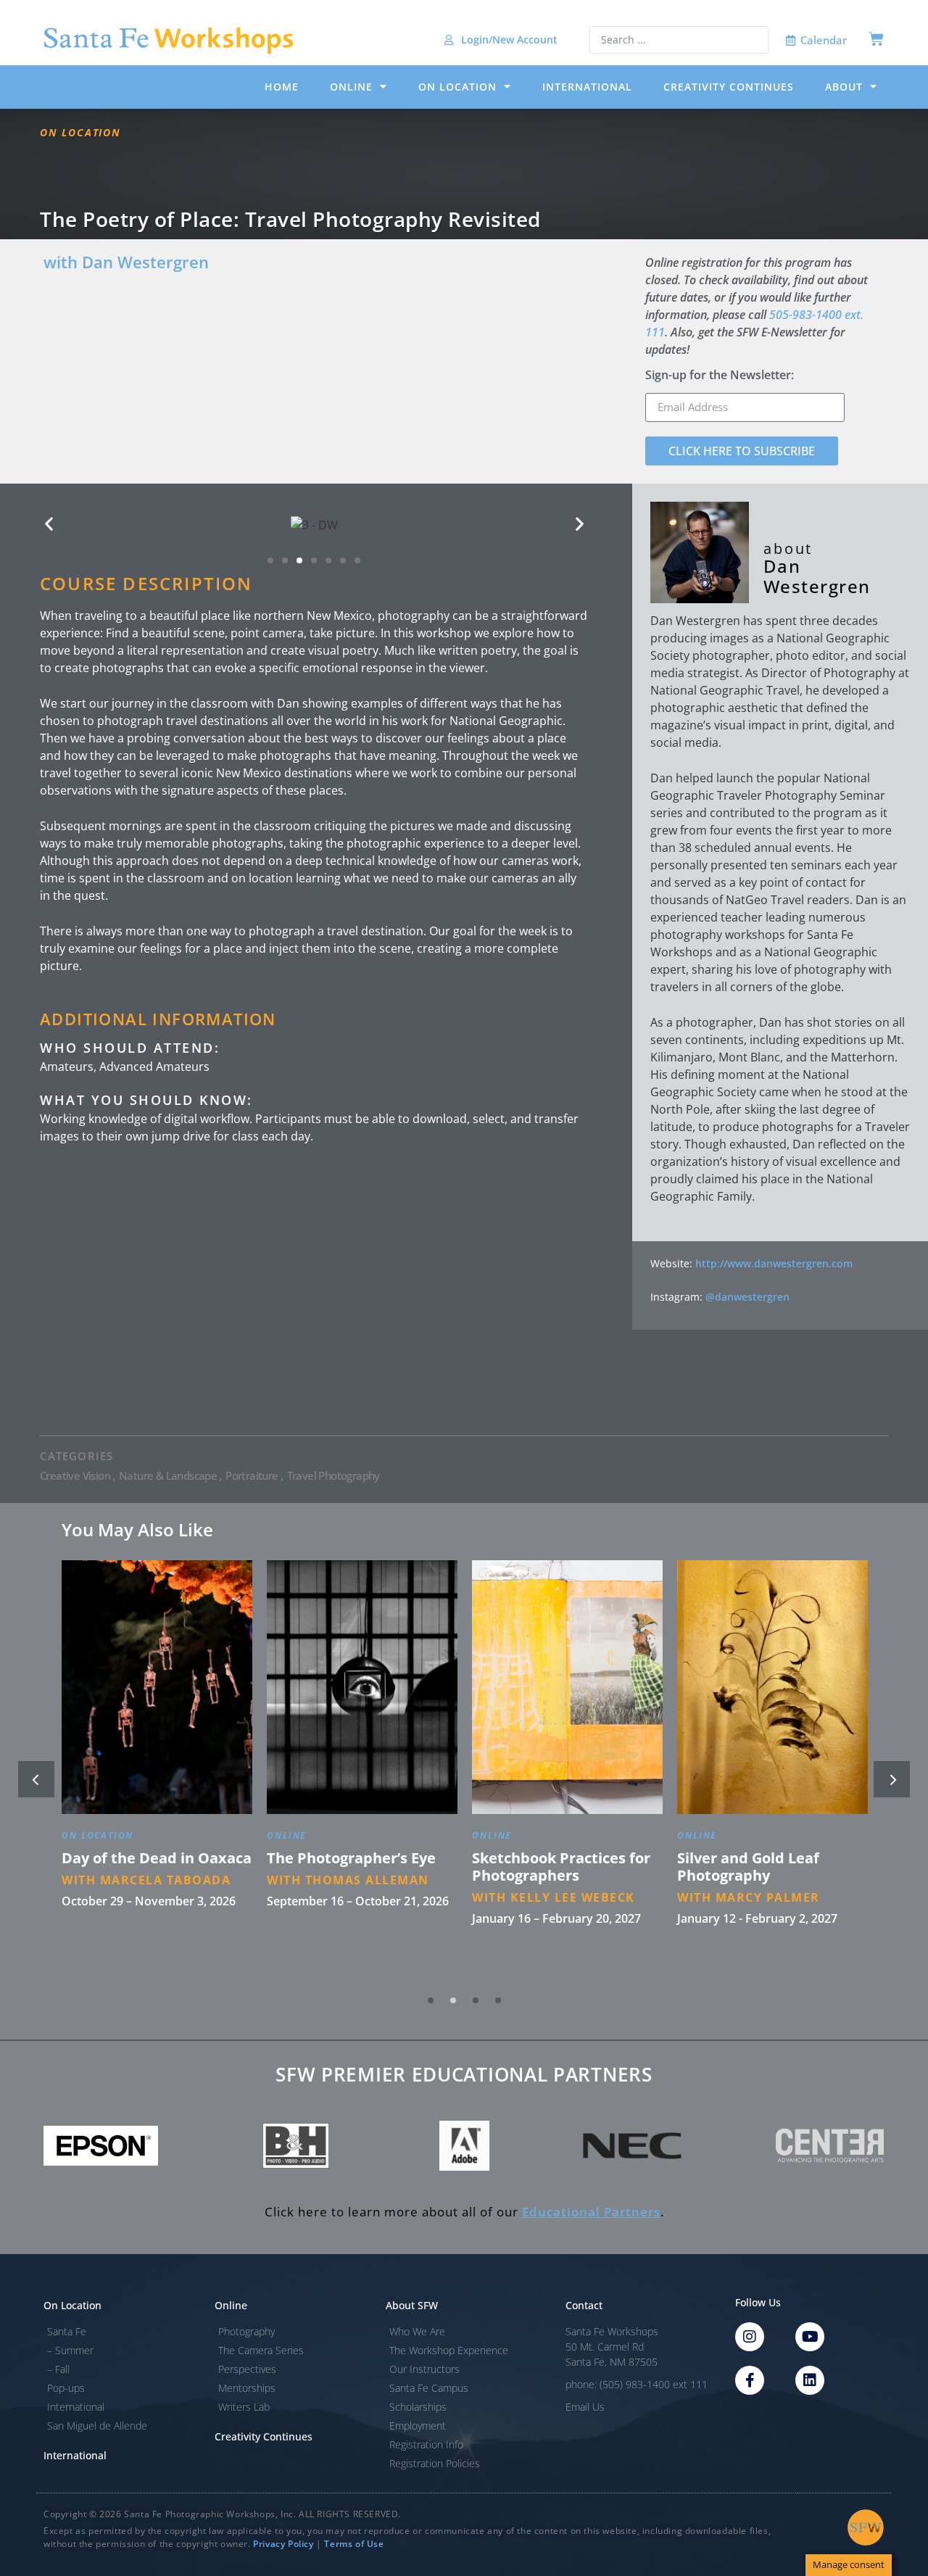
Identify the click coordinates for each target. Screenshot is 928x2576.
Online (351, 87)
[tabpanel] (157, 1771)
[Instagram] (750, 2337)
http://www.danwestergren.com (774, 1263)
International (587, 87)
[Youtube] (810, 2337)
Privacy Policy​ (283, 2544)
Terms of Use (354, 2544)
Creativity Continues (729, 87)
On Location (457, 87)
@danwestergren (747, 1297)
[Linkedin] (810, 2380)
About (844, 87)
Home (282, 87)
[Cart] (876, 39)
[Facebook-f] (750, 2380)
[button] (49, 524)
